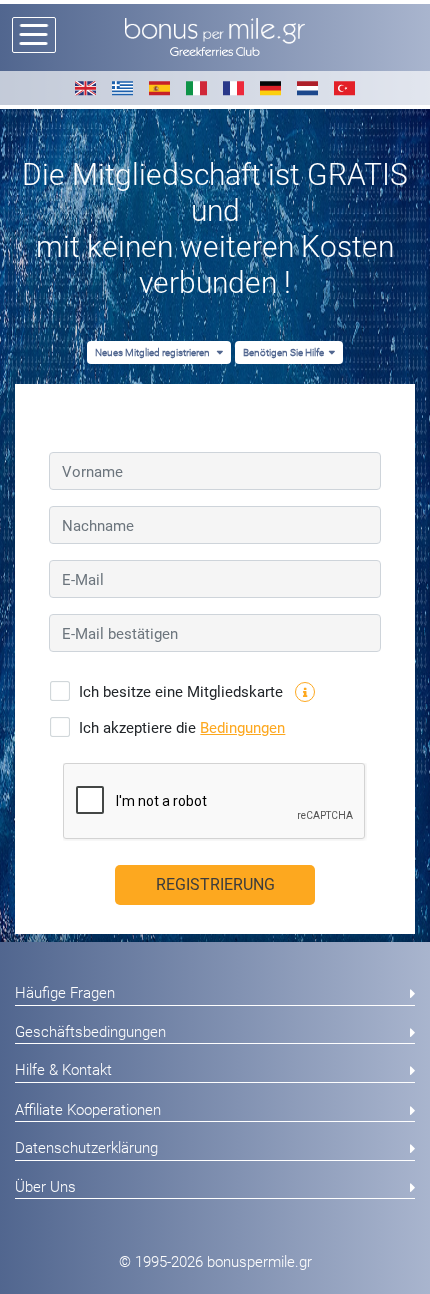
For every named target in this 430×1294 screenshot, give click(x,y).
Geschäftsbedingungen (90, 1032)
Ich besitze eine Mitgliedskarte (183, 692)
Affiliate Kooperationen (88, 1110)
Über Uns (45, 1187)
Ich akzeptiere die (182, 728)
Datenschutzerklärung (86, 1148)
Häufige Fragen (65, 993)
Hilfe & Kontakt (63, 1070)
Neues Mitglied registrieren (153, 352)
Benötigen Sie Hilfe (283, 352)
